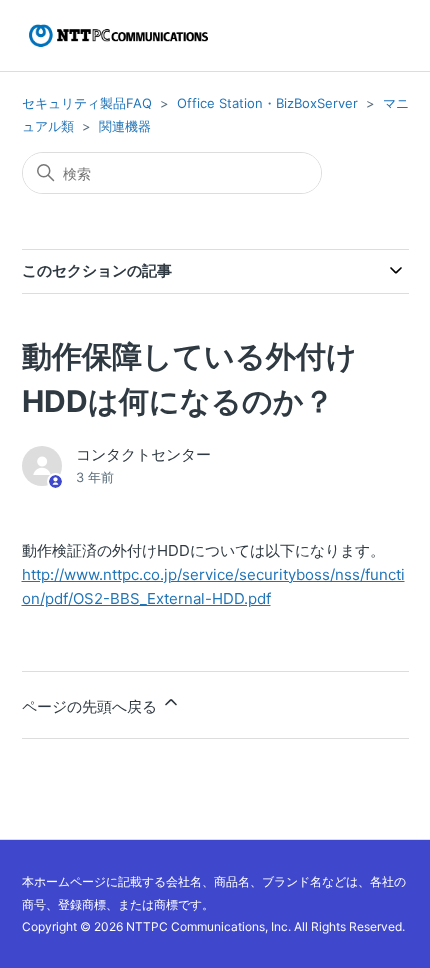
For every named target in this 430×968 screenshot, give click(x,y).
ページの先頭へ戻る (91, 706)
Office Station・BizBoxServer (267, 103)
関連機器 (125, 126)
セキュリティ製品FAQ (87, 103)
